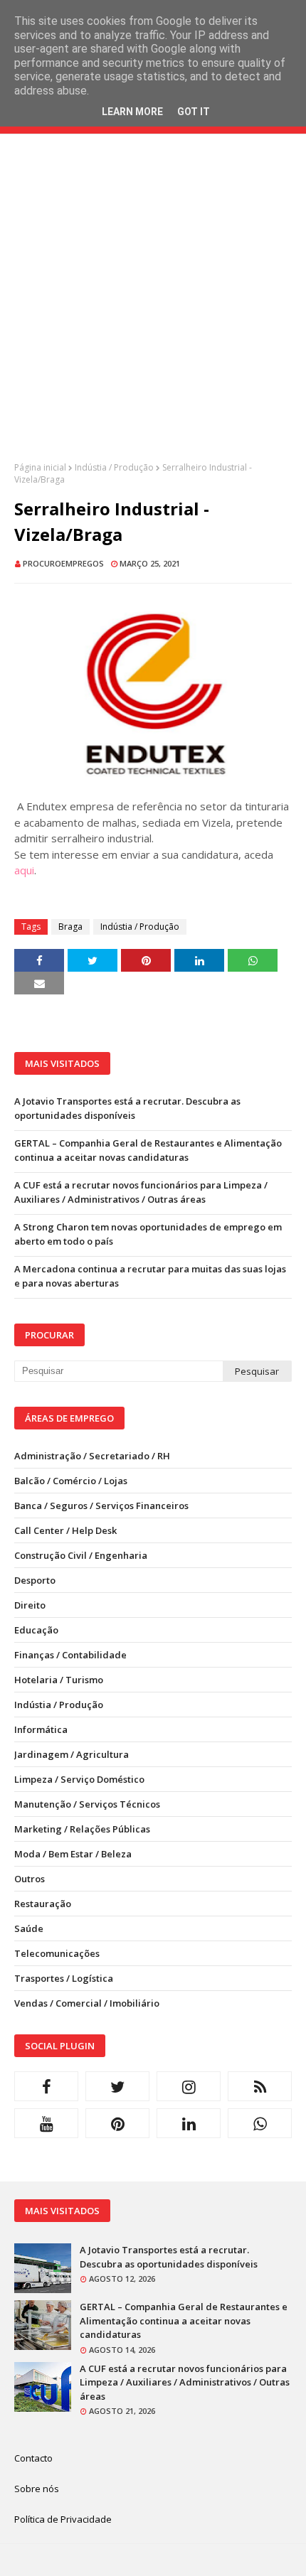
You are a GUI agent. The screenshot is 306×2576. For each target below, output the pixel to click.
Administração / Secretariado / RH (92, 1456)
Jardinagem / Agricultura (72, 1754)
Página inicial (40, 467)
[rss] (260, 2086)
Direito (30, 1605)
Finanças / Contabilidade (70, 1655)
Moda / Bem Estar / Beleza (73, 1854)
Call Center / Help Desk (65, 1530)
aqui (24, 870)
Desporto (35, 1580)
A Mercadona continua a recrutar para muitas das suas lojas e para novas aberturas (150, 1276)
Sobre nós (37, 2489)
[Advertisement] (153, 308)
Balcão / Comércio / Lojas (71, 1481)
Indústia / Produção (114, 467)
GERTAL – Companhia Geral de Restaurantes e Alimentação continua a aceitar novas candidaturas (148, 1150)
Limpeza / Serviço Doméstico (79, 1779)
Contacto (33, 2458)
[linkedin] (189, 2123)
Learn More (132, 112)
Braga (70, 927)
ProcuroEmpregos (63, 563)
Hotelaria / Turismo (59, 1680)
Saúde (29, 1928)
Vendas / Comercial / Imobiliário (87, 2003)
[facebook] (46, 2086)
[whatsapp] (260, 2123)
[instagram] (189, 2086)
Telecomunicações (57, 1953)
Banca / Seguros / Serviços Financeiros (101, 1506)
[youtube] (46, 2123)
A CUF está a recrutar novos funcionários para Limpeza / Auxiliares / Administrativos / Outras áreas (141, 1192)
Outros (30, 1879)
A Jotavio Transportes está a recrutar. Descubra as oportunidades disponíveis (127, 1108)
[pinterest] (117, 2123)
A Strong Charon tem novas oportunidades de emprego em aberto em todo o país (148, 1234)
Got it (194, 112)
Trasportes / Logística (64, 1978)
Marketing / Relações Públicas (82, 1829)
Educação (36, 1630)
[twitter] (117, 2086)
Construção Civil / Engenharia (81, 1555)
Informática (41, 1729)
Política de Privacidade (63, 2519)
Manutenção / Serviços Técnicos (87, 1804)
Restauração (43, 1904)
